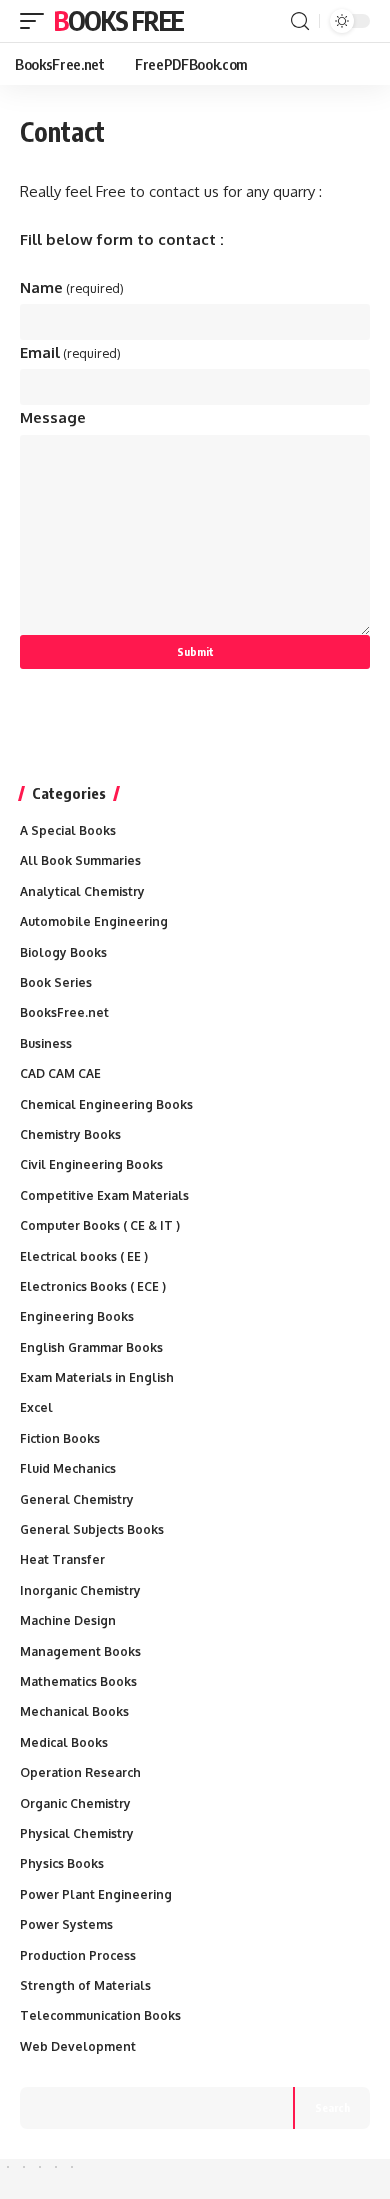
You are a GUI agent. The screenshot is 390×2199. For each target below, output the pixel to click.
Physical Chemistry (77, 1833)
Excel (36, 1407)
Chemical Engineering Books (106, 1104)
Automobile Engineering (94, 921)
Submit (195, 651)
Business (46, 1043)
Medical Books (64, 1742)
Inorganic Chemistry (80, 1590)
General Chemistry (77, 1499)
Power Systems (66, 1924)
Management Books (80, 1651)
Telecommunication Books (100, 2015)
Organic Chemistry (75, 1803)
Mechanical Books (74, 1711)
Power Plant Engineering (96, 1894)
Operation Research (80, 1772)
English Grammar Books (91, 1347)
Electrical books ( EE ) (84, 1256)
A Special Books (68, 830)
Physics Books (62, 1863)
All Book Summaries (80, 860)
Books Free (119, 20)
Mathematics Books (78, 1681)
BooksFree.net (64, 1012)
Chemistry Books (70, 1134)
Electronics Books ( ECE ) (93, 1286)
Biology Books (63, 952)
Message (53, 417)
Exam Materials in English (97, 1377)
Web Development (78, 2046)
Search (332, 2107)
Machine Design (68, 1620)
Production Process (78, 1955)
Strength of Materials (85, 1985)
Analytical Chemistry (82, 891)
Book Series (56, 982)
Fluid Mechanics (68, 1468)
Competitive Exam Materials (104, 1195)
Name (72, 287)
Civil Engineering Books (91, 1164)
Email (70, 352)
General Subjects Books (92, 1529)
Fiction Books (60, 1438)
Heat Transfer (62, 1559)
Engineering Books (77, 1316)
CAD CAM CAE (60, 1073)
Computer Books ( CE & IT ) (100, 1225)
